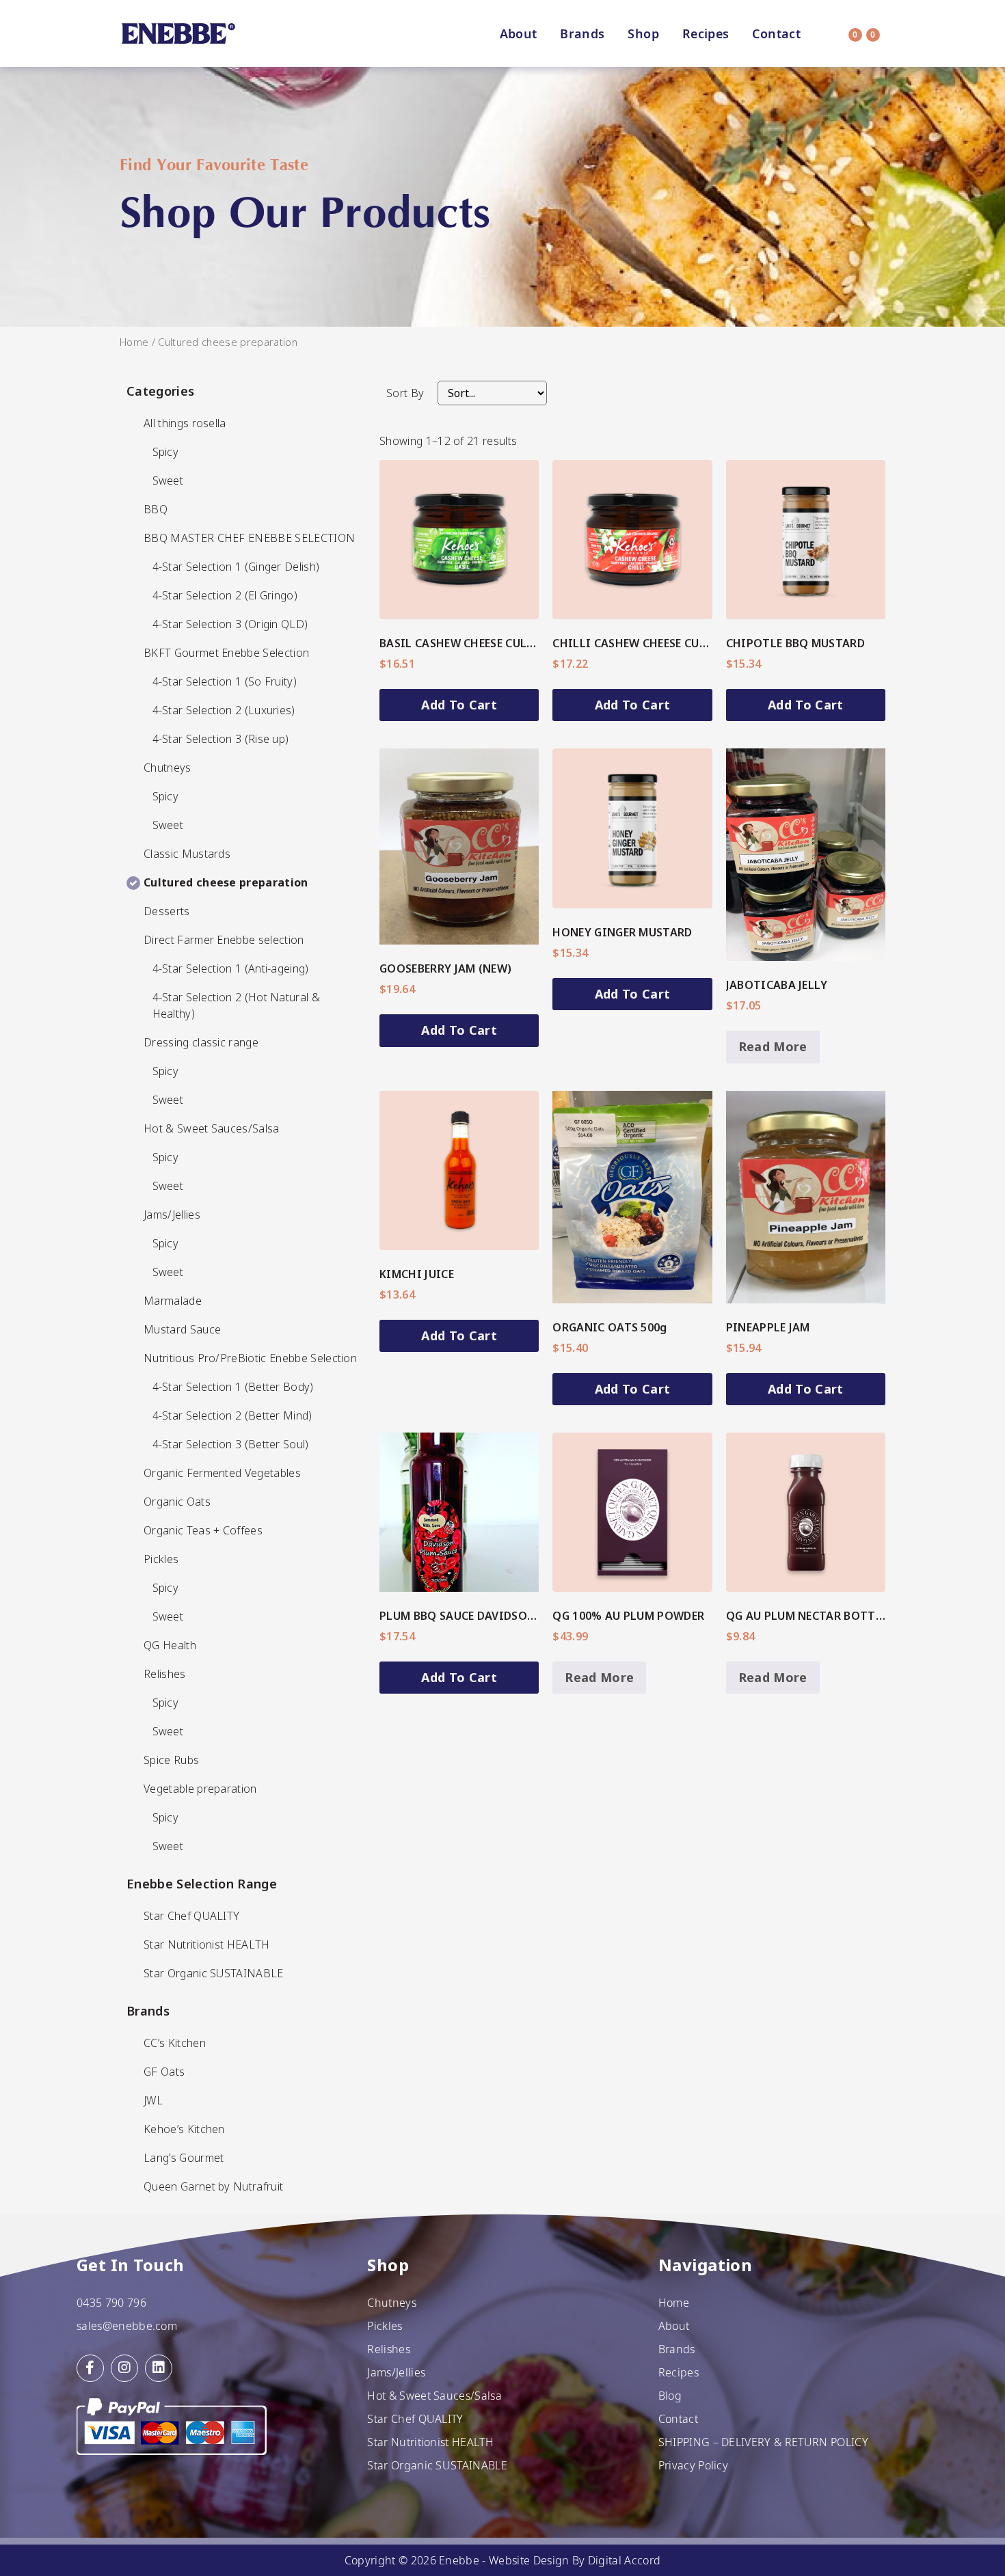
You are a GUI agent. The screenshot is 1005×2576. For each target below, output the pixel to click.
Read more (773, 1046)
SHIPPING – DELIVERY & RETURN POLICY (763, 2442)
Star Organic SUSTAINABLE (437, 2465)
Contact (776, 33)
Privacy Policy (693, 2465)
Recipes (706, 33)
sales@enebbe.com (127, 2326)
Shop (643, 33)
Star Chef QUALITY (415, 2419)
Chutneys (392, 2303)
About (519, 33)
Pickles (385, 2326)
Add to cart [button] (459, 705)
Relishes (389, 2349)
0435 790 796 (111, 2303)
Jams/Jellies (396, 2372)
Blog (670, 2396)
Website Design (529, 2560)
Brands (582, 33)
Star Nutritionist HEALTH (430, 2442)
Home (134, 342)
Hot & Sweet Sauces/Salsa (434, 2396)
